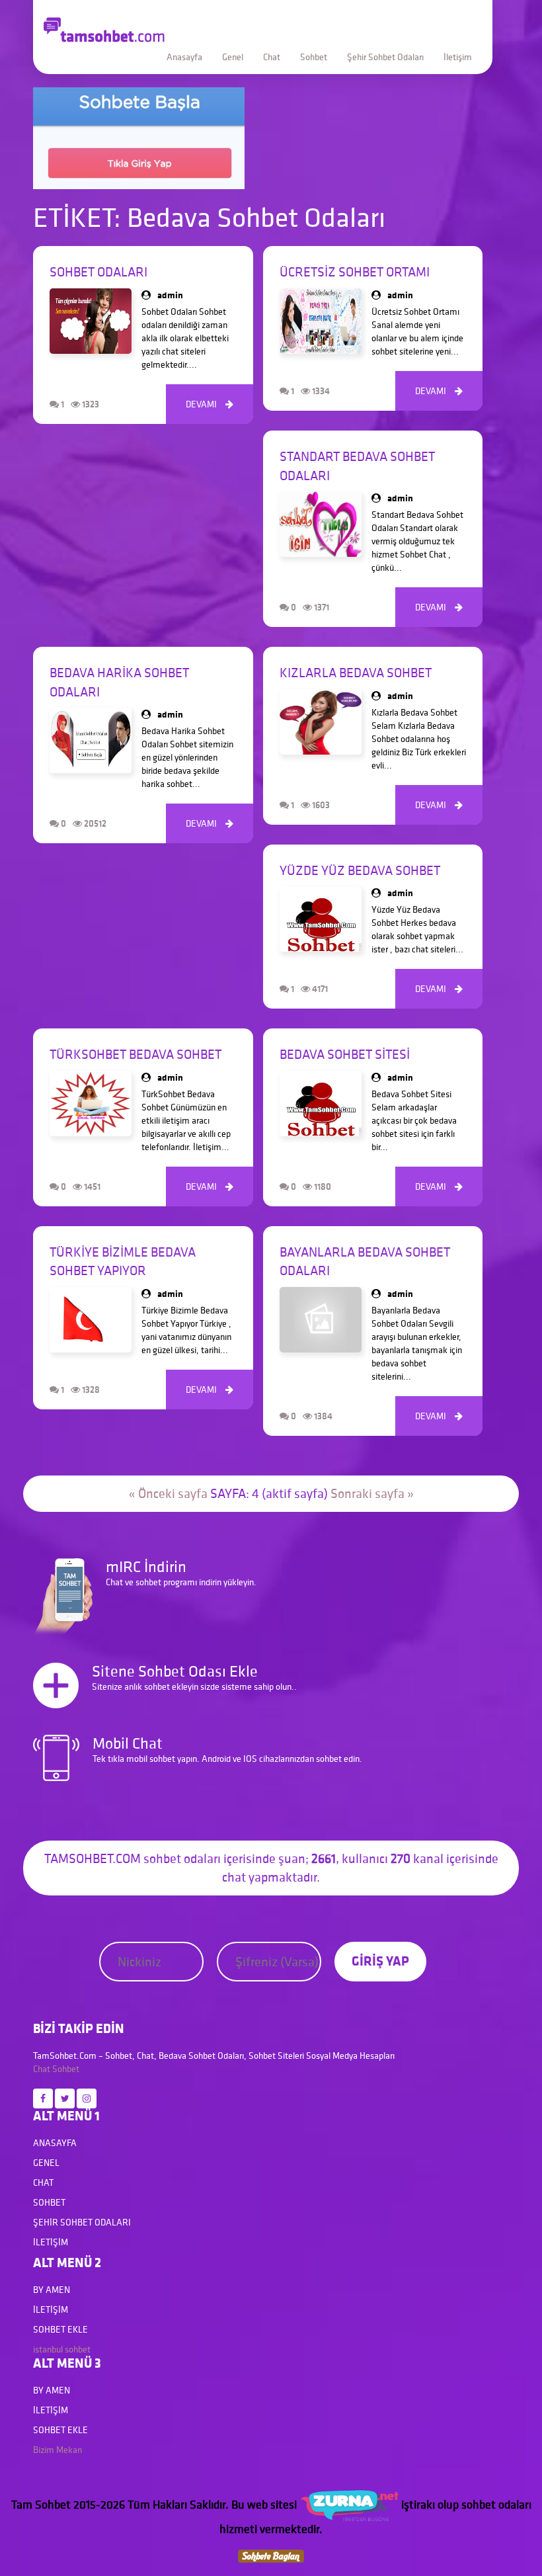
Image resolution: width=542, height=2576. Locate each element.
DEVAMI (210, 404)
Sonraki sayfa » (372, 1493)
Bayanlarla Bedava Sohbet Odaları (365, 1262)
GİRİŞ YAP (380, 1961)
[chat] (271, 2555)
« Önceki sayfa (168, 1493)
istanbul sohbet (62, 2349)
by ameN (52, 2290)
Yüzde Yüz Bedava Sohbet (360, 870)
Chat (272, 57)
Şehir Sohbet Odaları (385, 57)
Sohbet (314, 57)
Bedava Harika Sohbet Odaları (119, 682)
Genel (233, 57)
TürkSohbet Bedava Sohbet (135, 1054)
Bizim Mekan (58, 2450)
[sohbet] (349, 2504)
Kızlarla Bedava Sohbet (356, 673)
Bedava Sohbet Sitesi (345, 1054)
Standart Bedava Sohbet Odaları (357, 466)
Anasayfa (184, 57)
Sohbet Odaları (98, 272)
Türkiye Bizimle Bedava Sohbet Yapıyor (123, 1262)
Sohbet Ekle (60, 2329)
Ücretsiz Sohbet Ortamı (355, 272)
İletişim (458, 57)
